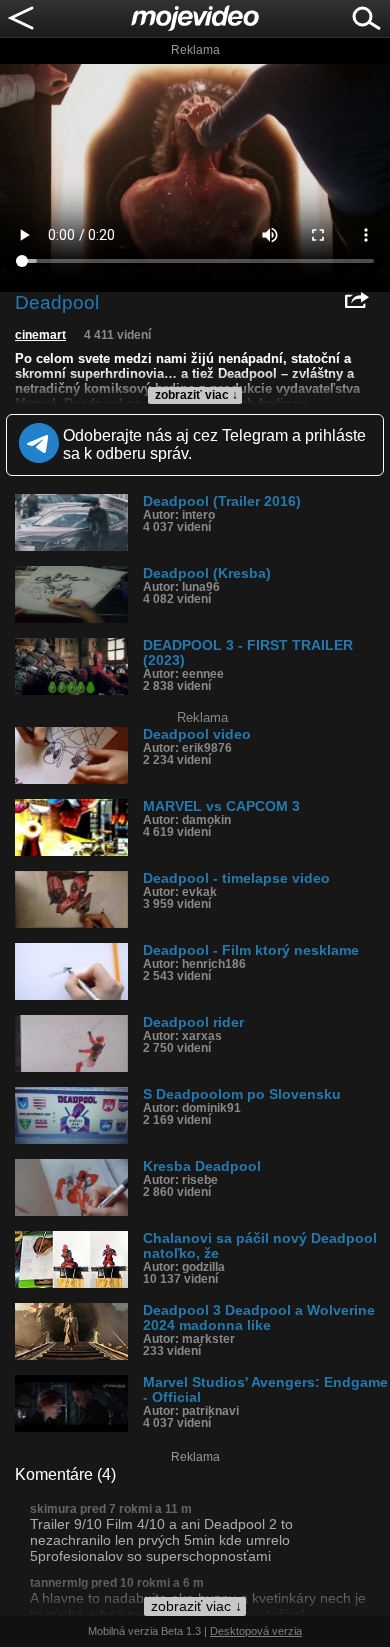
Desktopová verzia (256, 1631)
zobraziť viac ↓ (196, 395)
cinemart (40, 335)
